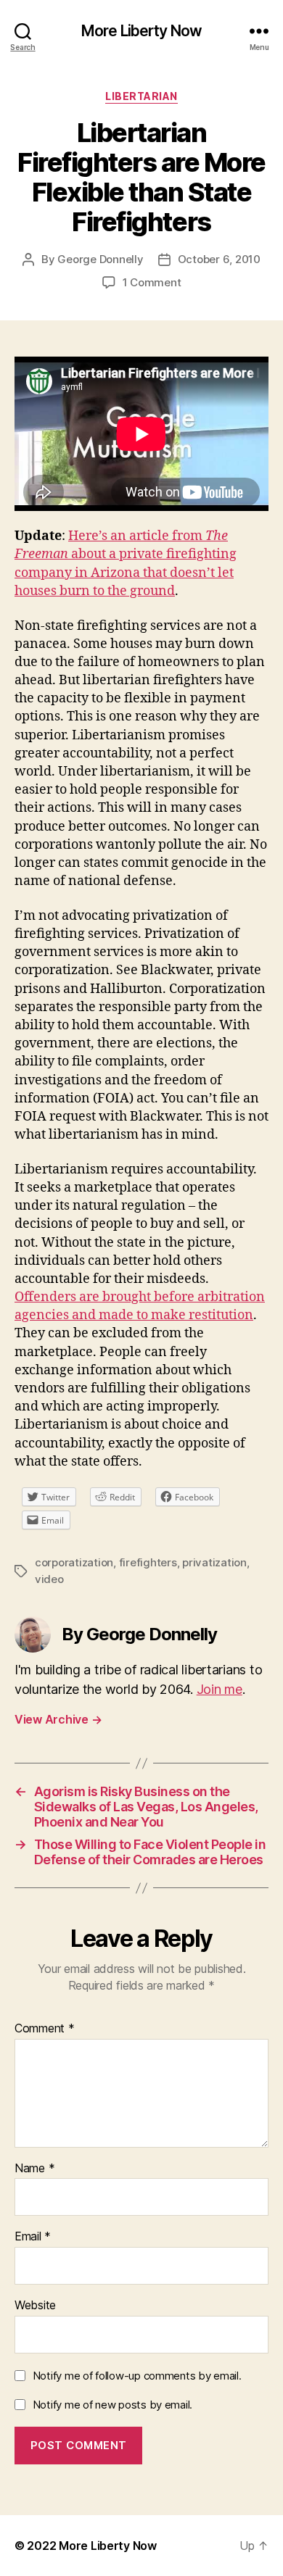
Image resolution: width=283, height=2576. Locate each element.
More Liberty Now (141, 31)
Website (35, 2306)
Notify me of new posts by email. (112, 2405)
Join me (220, 1689)
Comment (45, 2029)
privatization (214, 1562)
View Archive (58, 1719)
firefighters (148, 1562)
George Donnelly (100, 259)
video (49, 1579)
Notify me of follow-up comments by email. (137, 2376)
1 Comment (152, 282)
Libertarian (141, 96)
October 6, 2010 (219, 259)
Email (33, 2237)
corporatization (74, 1562)
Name (34, 2169)
